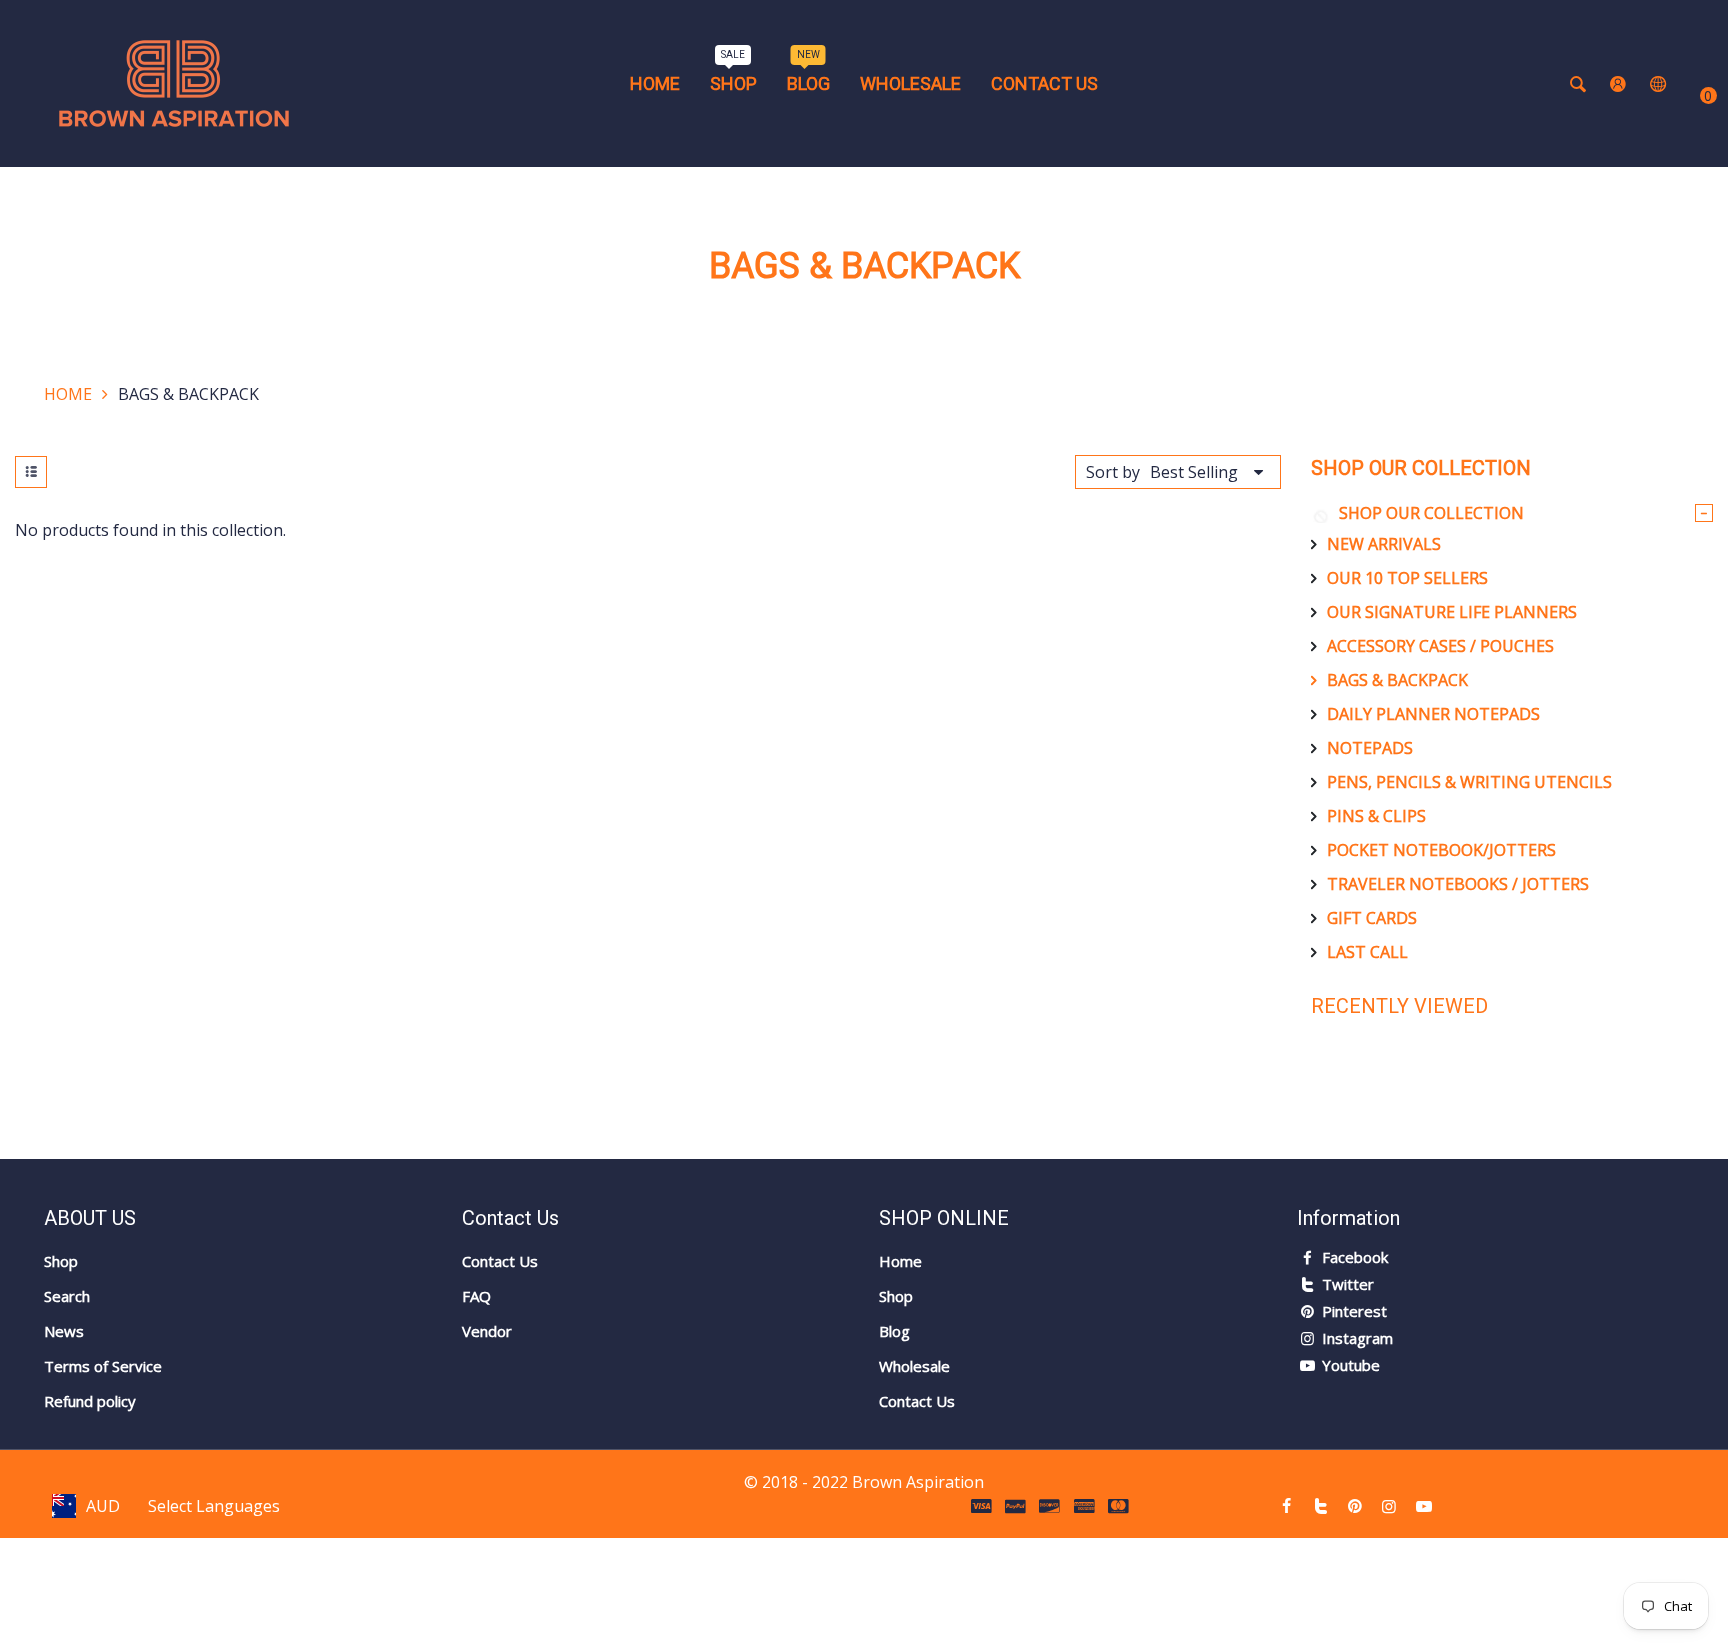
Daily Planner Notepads (1433, 714)
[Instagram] (1389, 1506)
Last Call (1367, 952)
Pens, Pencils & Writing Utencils (1469, 782)
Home (68, 394)
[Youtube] (1424, 1506)
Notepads (1370, 748)
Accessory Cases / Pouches (1440, 646)
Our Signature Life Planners (1452, 612)
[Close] (343, 1533)
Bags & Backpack (1397, 680)
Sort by (1113, 472)
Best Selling (1194, 472)
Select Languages (214, 1506)
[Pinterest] (1355, 1506)
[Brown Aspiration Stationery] (174, 82)
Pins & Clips (1376, 816)
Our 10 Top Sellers (1407, 578)
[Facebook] (1286, 1506)
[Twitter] (1321, 1506)
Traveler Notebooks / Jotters (1458, 884)
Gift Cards (1372, 918)
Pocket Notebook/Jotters (1441, 850)
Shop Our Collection (1431, 513)
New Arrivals (1384, 544)
